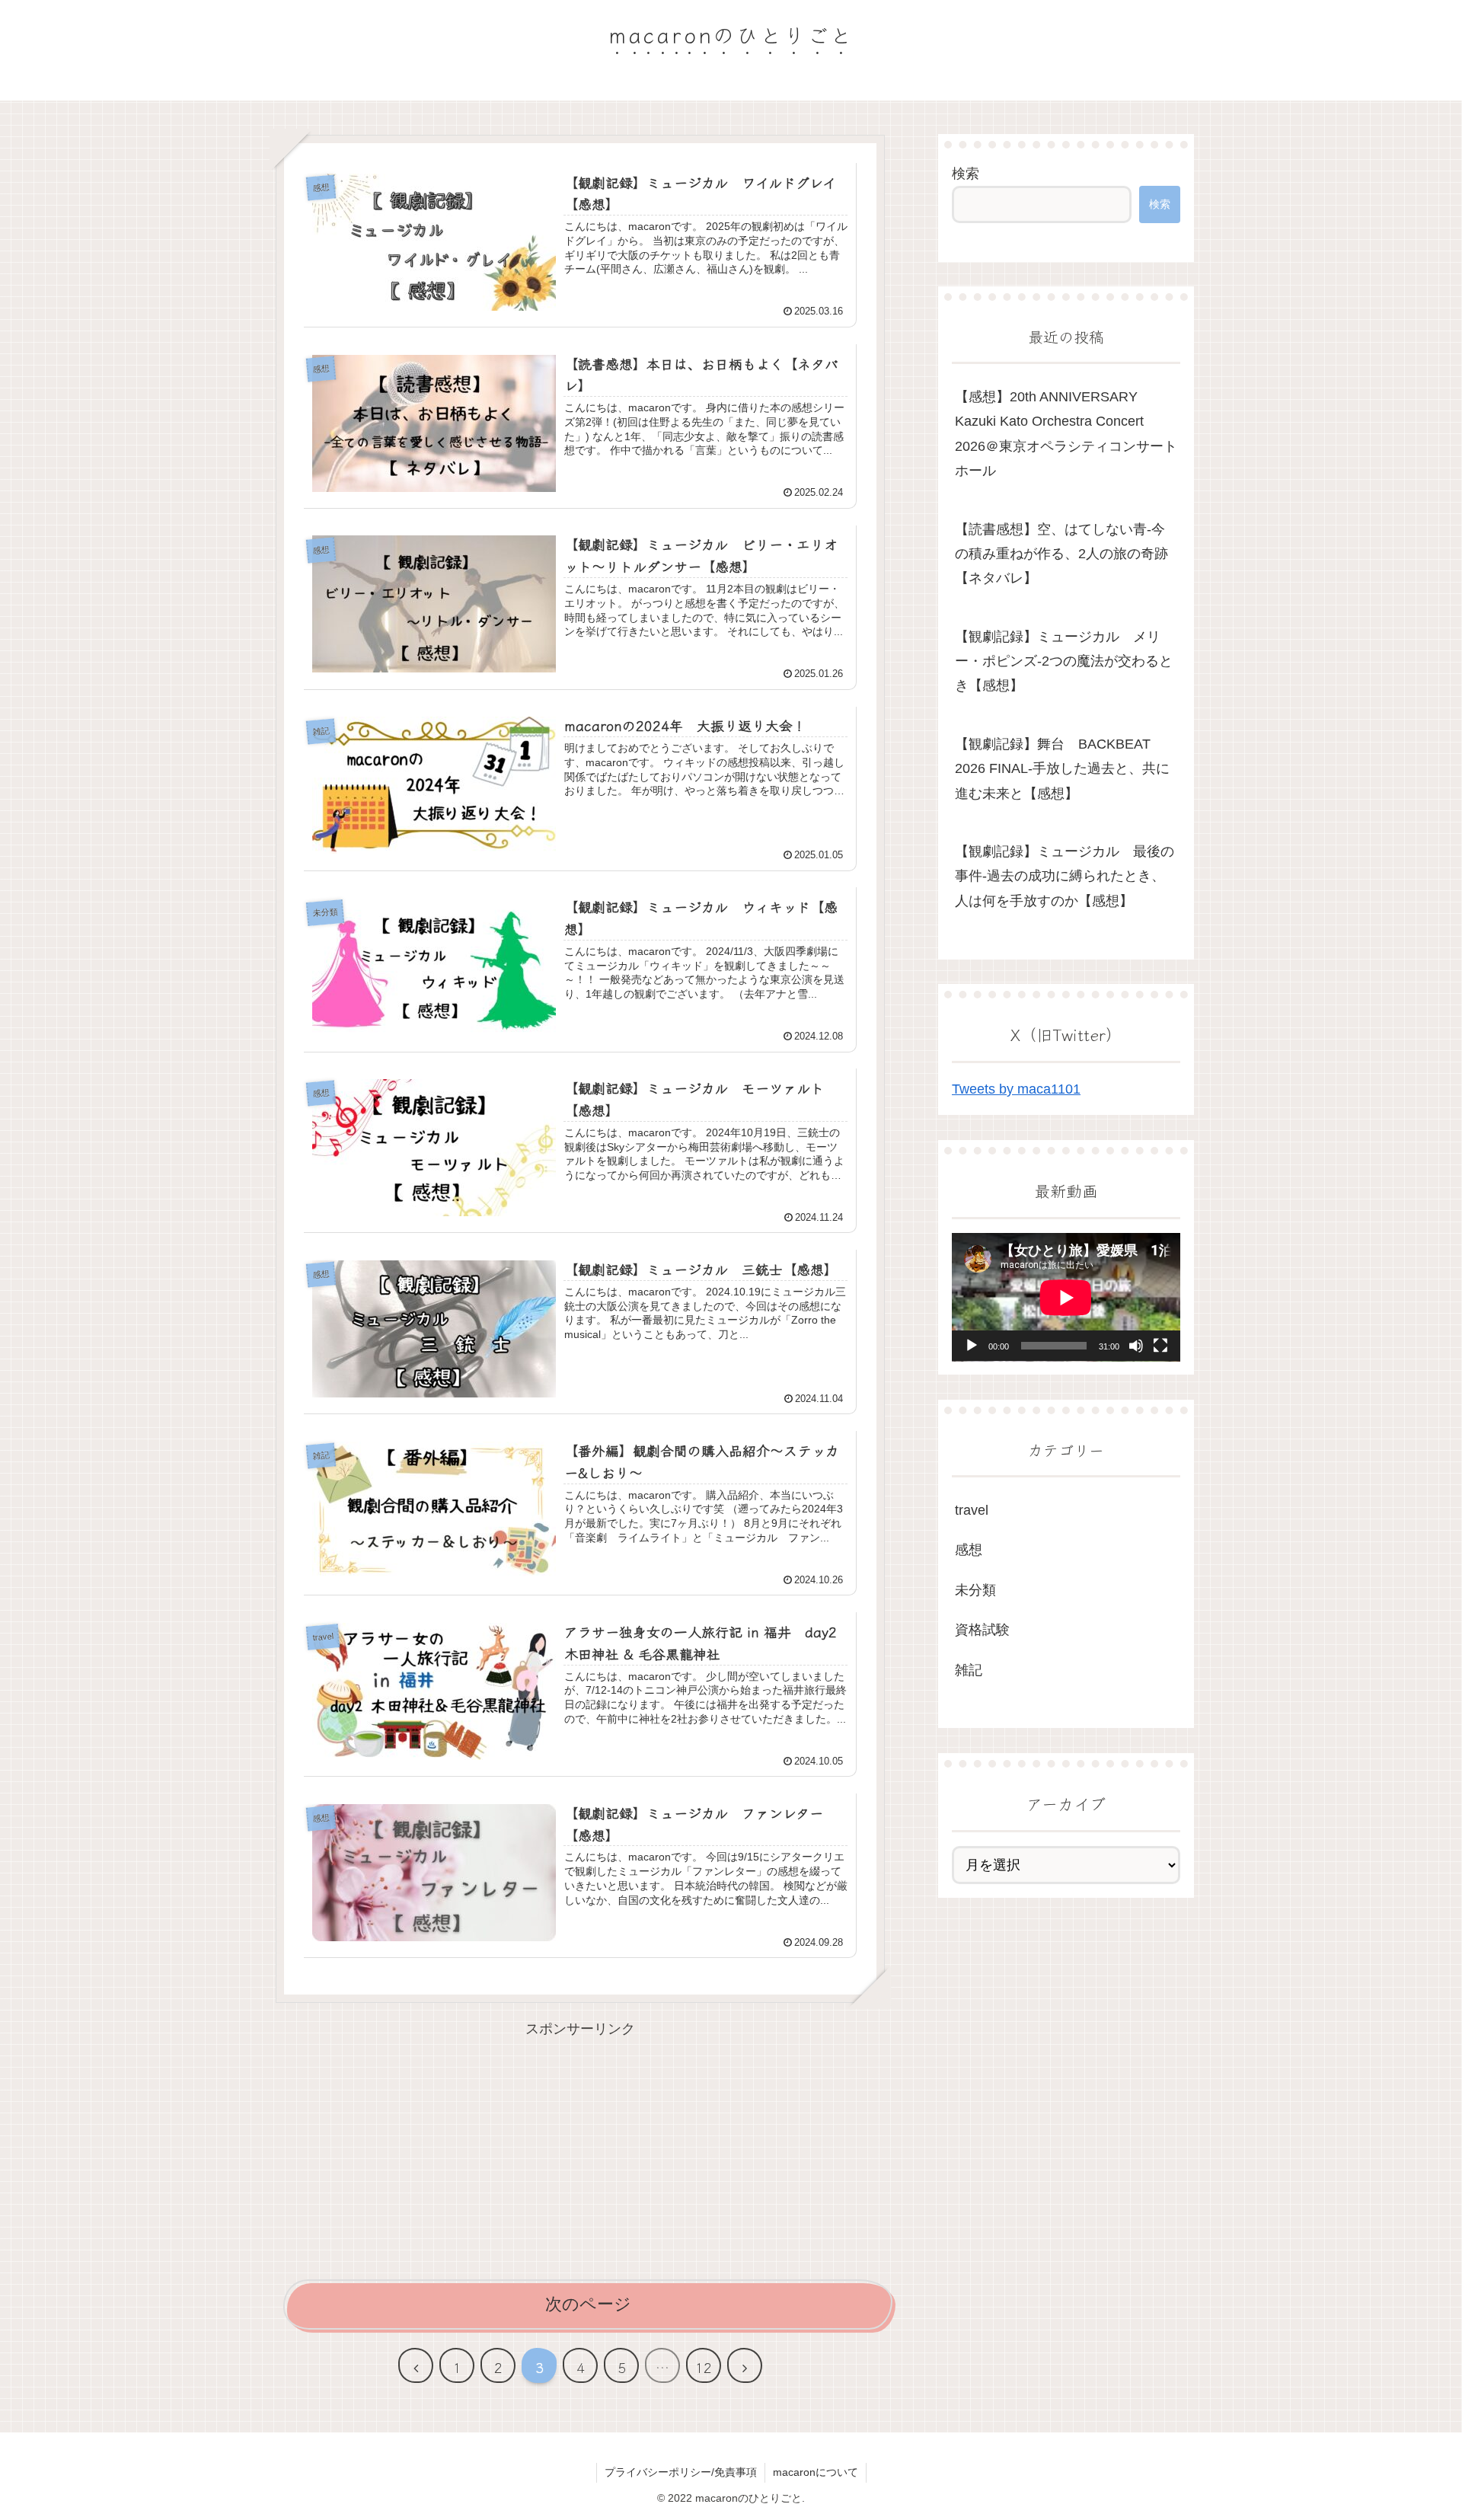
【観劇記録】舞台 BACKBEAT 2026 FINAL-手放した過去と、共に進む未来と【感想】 (1062, 769)
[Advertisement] (580, 2148)
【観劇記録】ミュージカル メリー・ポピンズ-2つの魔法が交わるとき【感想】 (1064, 661)
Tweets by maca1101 (1016, 1089)
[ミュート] (1136, 1346)
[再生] (972, 1346)
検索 (966, 174)
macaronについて (816, 2472)
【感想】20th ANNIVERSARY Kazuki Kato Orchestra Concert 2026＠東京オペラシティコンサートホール (1066, 434)
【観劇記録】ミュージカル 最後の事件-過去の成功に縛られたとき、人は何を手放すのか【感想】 (1065, 876)
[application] (1066, 1297)
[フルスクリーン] (1160, 1346)
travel (972, 1510)
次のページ (588, 2304)
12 (704, 2367)
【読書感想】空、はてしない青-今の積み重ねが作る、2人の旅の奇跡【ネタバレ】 (1061, 554)
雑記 (969, 1669)
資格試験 (982, 1630)
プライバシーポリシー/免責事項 (681, 2472)
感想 (969, 1550)
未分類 (975, 1590)
